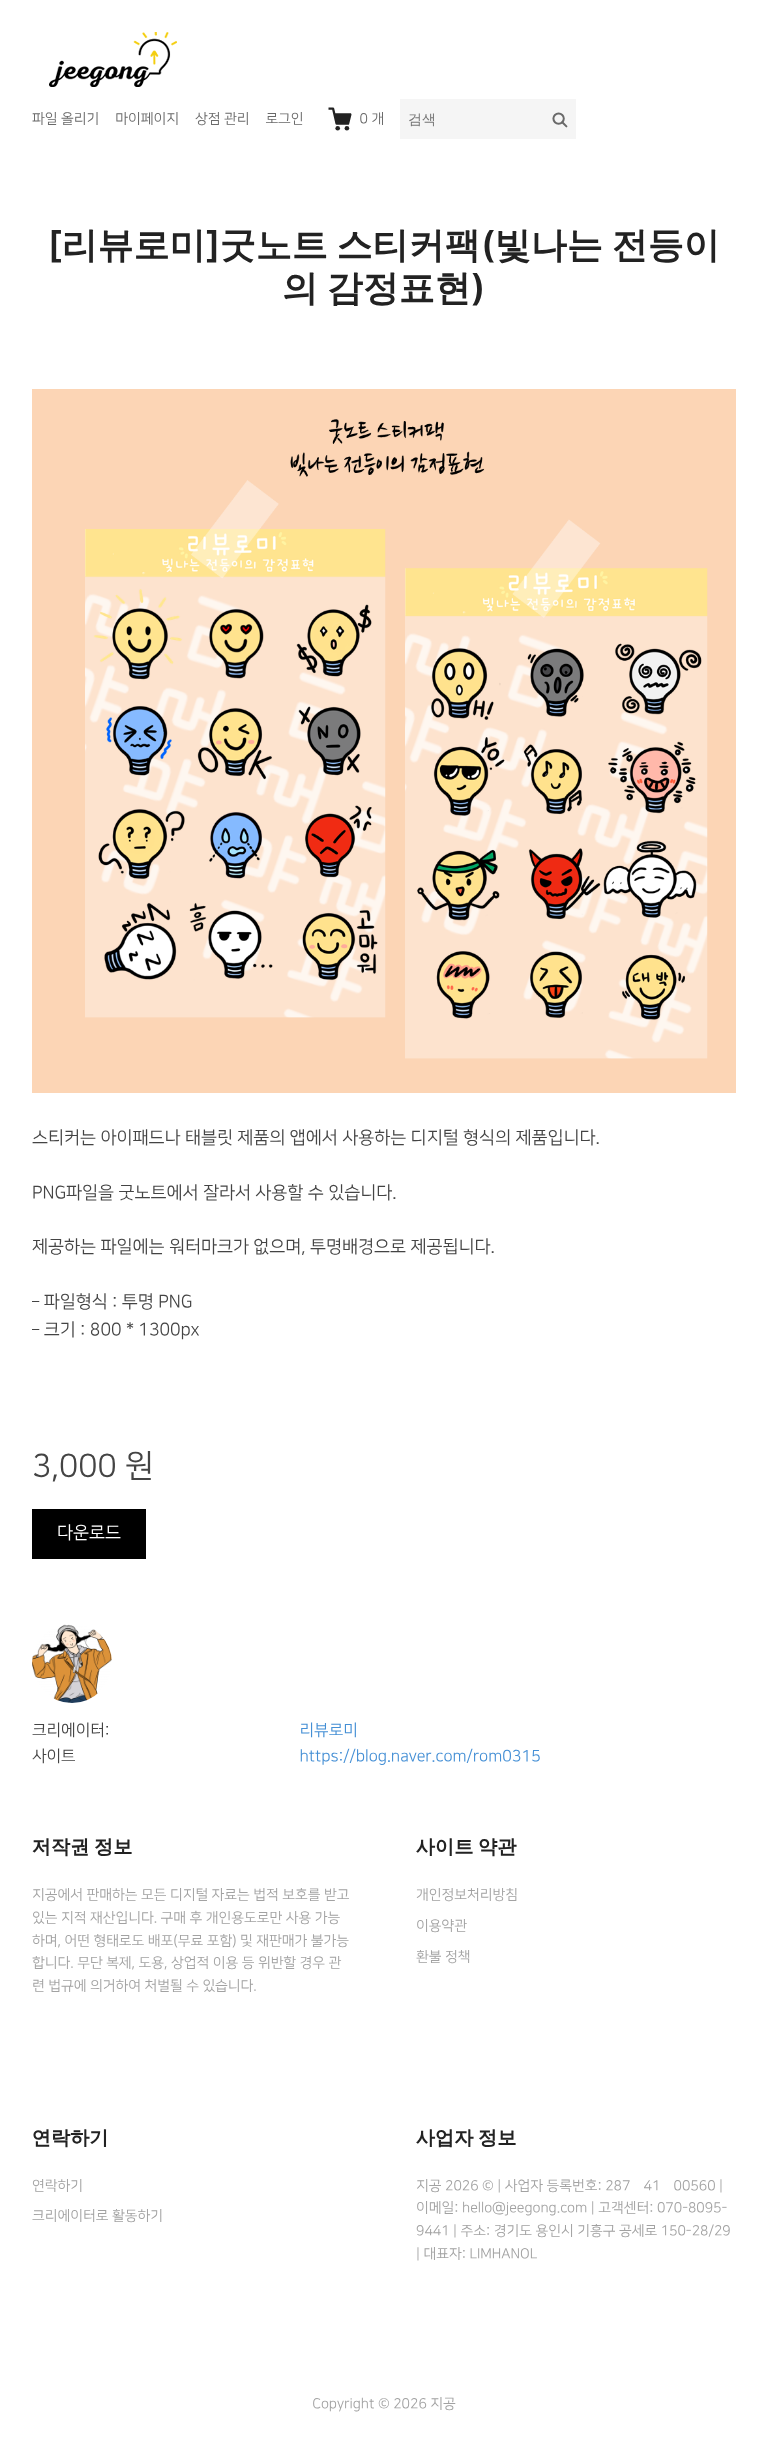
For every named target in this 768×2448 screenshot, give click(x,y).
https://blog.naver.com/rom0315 (420, 1757)
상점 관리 (222, 119)
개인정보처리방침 (467, 1895)
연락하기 (57, 2186)
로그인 (284, 119)
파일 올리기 (65, 119)
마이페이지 (147, 119)
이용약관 (441, 1926)
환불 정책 (443, 1957)
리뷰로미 (329, 1731)
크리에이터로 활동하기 (97, 2216)
